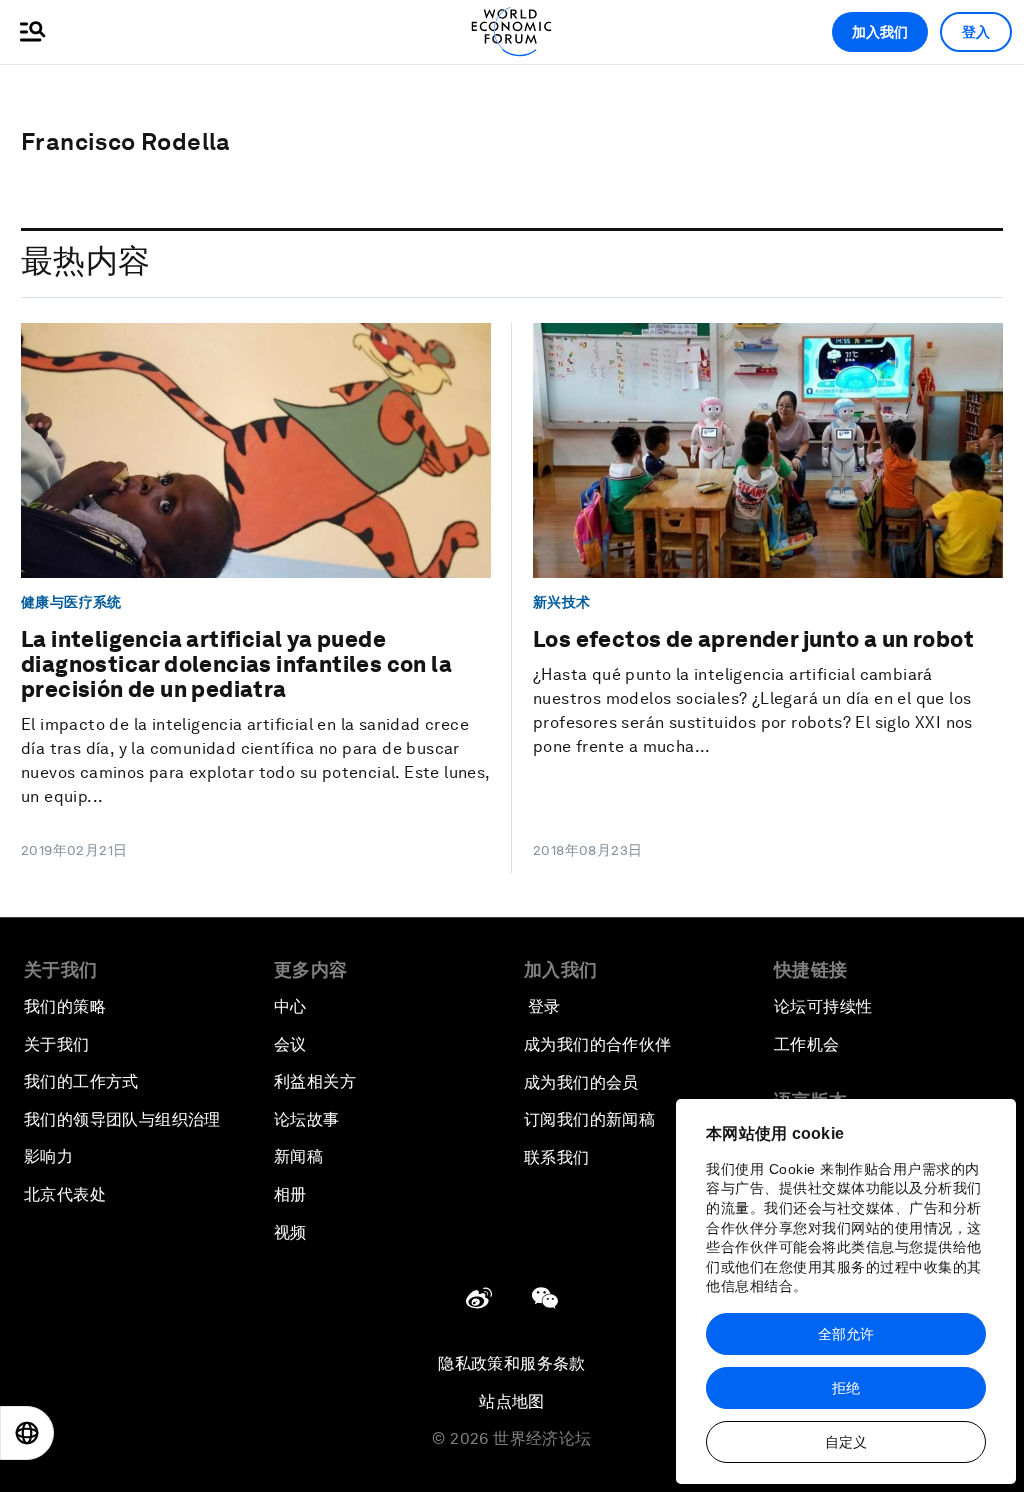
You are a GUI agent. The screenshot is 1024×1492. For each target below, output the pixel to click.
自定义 (846, 1442)
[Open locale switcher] (27, 1433)
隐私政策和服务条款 (512, 1363)
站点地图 (512, 1401)
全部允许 (846, 1334)
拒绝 (846, 1388)
